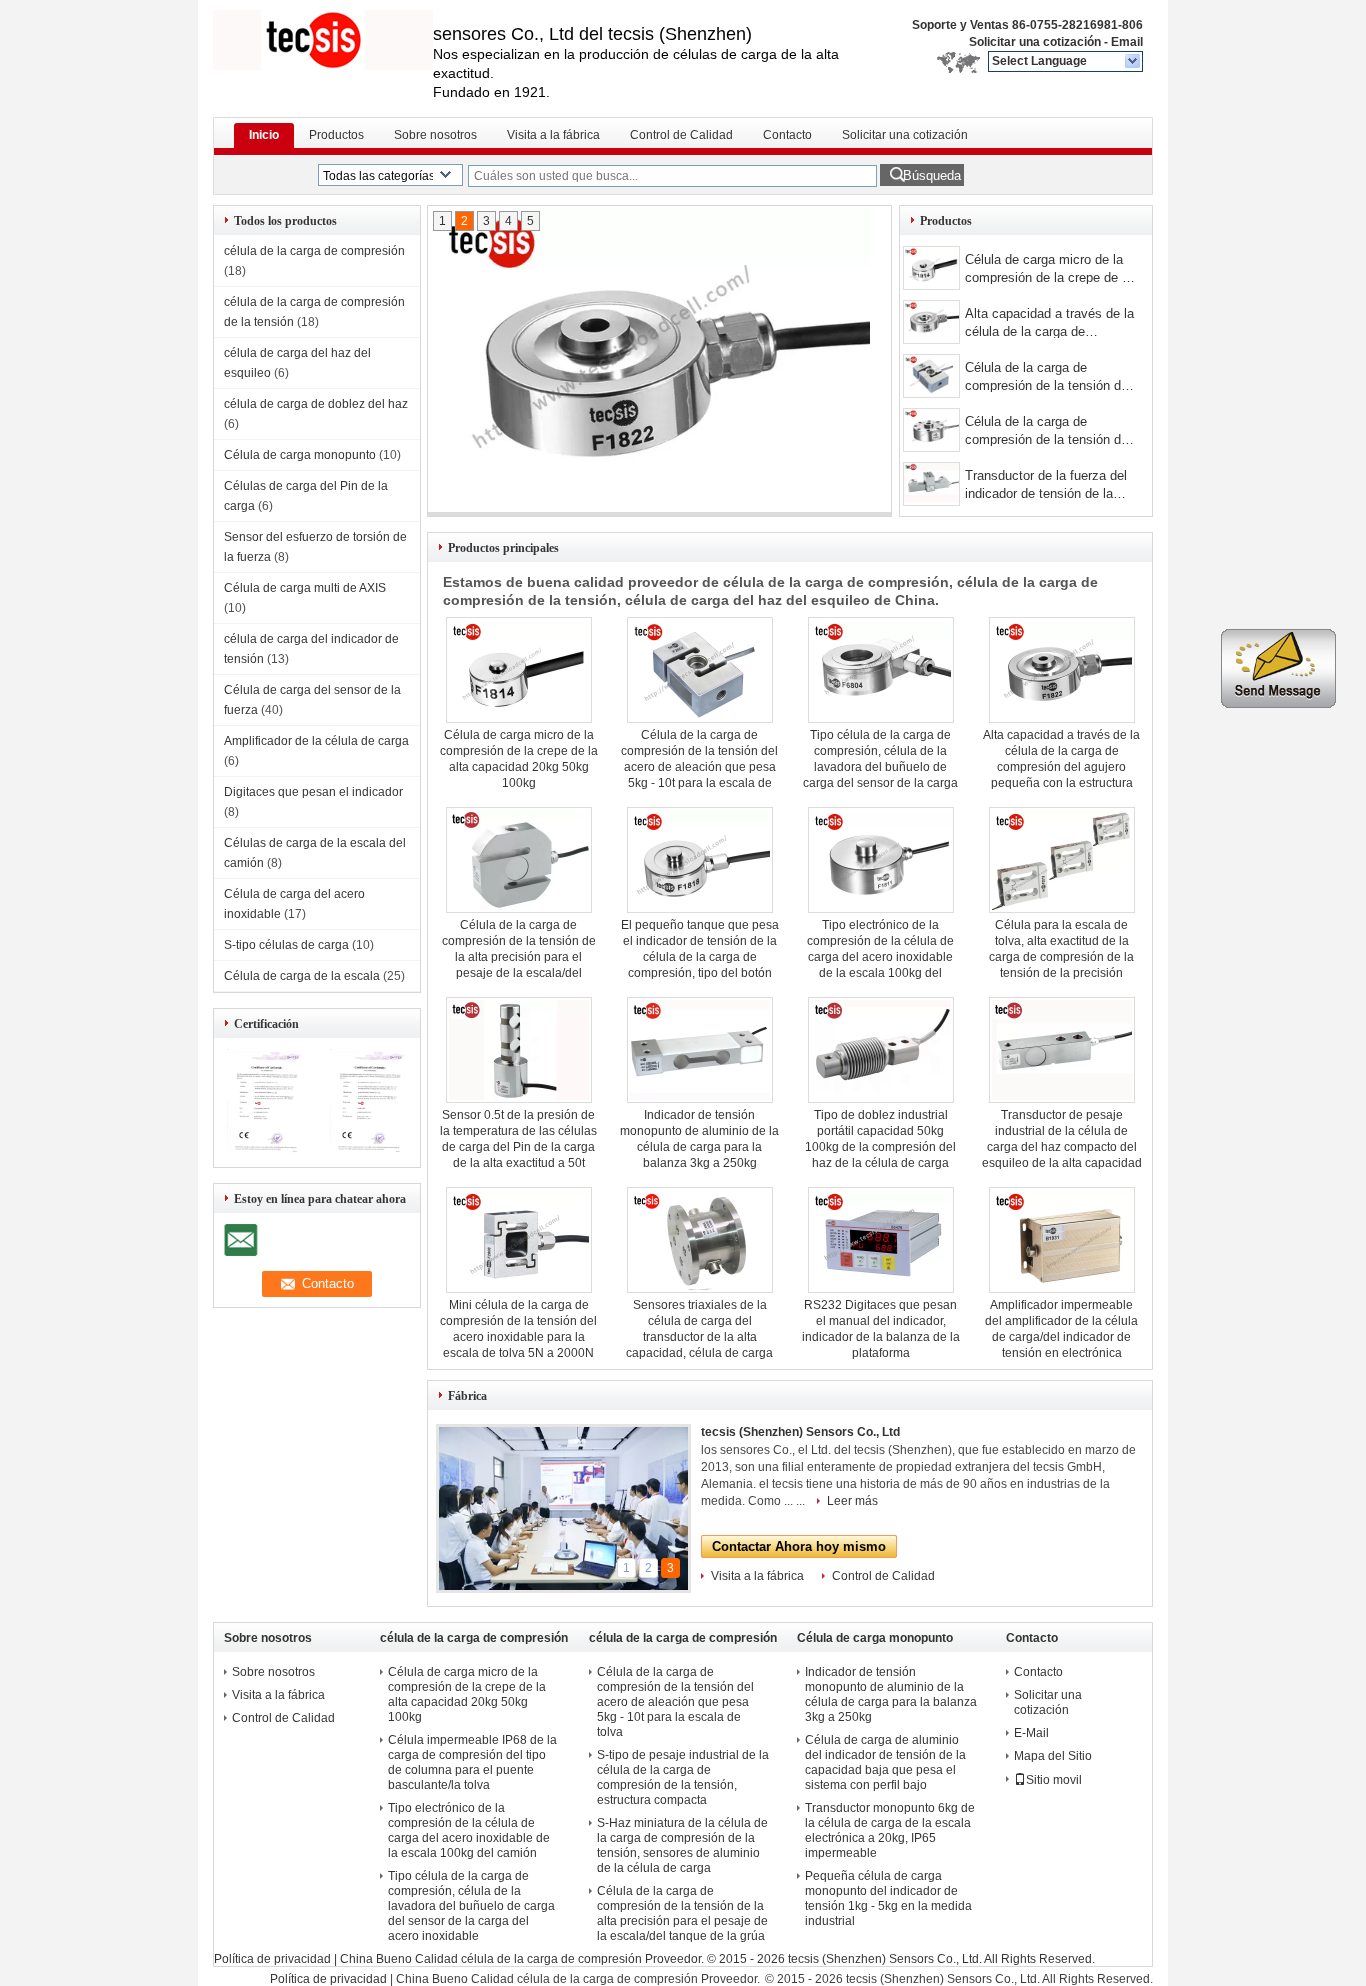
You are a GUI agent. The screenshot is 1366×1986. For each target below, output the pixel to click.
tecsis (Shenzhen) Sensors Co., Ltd (800, 1432)
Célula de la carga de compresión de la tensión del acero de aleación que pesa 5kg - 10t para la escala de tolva (1048, 378)
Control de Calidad (681, 135)
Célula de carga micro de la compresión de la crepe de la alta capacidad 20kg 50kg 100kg (1048, 270)
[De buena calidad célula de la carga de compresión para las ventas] (265, 1153)
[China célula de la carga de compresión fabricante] (323, 40)
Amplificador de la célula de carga (316, 741)
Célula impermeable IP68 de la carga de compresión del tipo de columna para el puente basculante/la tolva (472, 1762)
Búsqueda (932, 175)
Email (1127, 42)
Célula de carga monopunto (300, 455)
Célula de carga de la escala (302, 976)
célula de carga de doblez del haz (316, 404)
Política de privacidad (272, 1959)
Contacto (787, 135)
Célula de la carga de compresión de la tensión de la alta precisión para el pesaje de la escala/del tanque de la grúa (519, 957)
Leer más (852, 1501)
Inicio (264, 135)
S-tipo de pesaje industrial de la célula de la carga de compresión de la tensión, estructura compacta (683, 1777)
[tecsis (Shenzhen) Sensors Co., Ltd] (1133, 62)
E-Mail (1031, 1733)
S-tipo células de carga (286, 945)
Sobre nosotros (435, 135)
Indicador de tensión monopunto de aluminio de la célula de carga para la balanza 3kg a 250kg (891, 1694)
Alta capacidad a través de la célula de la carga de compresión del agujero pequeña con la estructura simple (1049, 324)
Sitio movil (1054, 1780)
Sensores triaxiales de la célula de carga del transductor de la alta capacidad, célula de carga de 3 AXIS (699, 1337)
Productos (336, 135)
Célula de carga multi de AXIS (305, 588)
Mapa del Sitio (1053, 1756)
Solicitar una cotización (1035, 42)
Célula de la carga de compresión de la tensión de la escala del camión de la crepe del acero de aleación (1046, 432)
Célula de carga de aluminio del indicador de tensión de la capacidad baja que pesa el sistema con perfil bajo (885, 1762)
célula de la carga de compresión (314, 251)
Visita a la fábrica (553, 135)
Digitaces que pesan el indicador (313, 792)
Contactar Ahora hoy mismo (799, 1546)
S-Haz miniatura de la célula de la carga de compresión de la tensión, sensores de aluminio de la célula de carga (682, 1845)
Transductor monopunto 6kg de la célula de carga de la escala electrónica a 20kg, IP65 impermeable (890, 1830)
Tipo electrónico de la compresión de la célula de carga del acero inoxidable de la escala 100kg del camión (880, 957)
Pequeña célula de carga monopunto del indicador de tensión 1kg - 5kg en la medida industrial (888, 1898)
